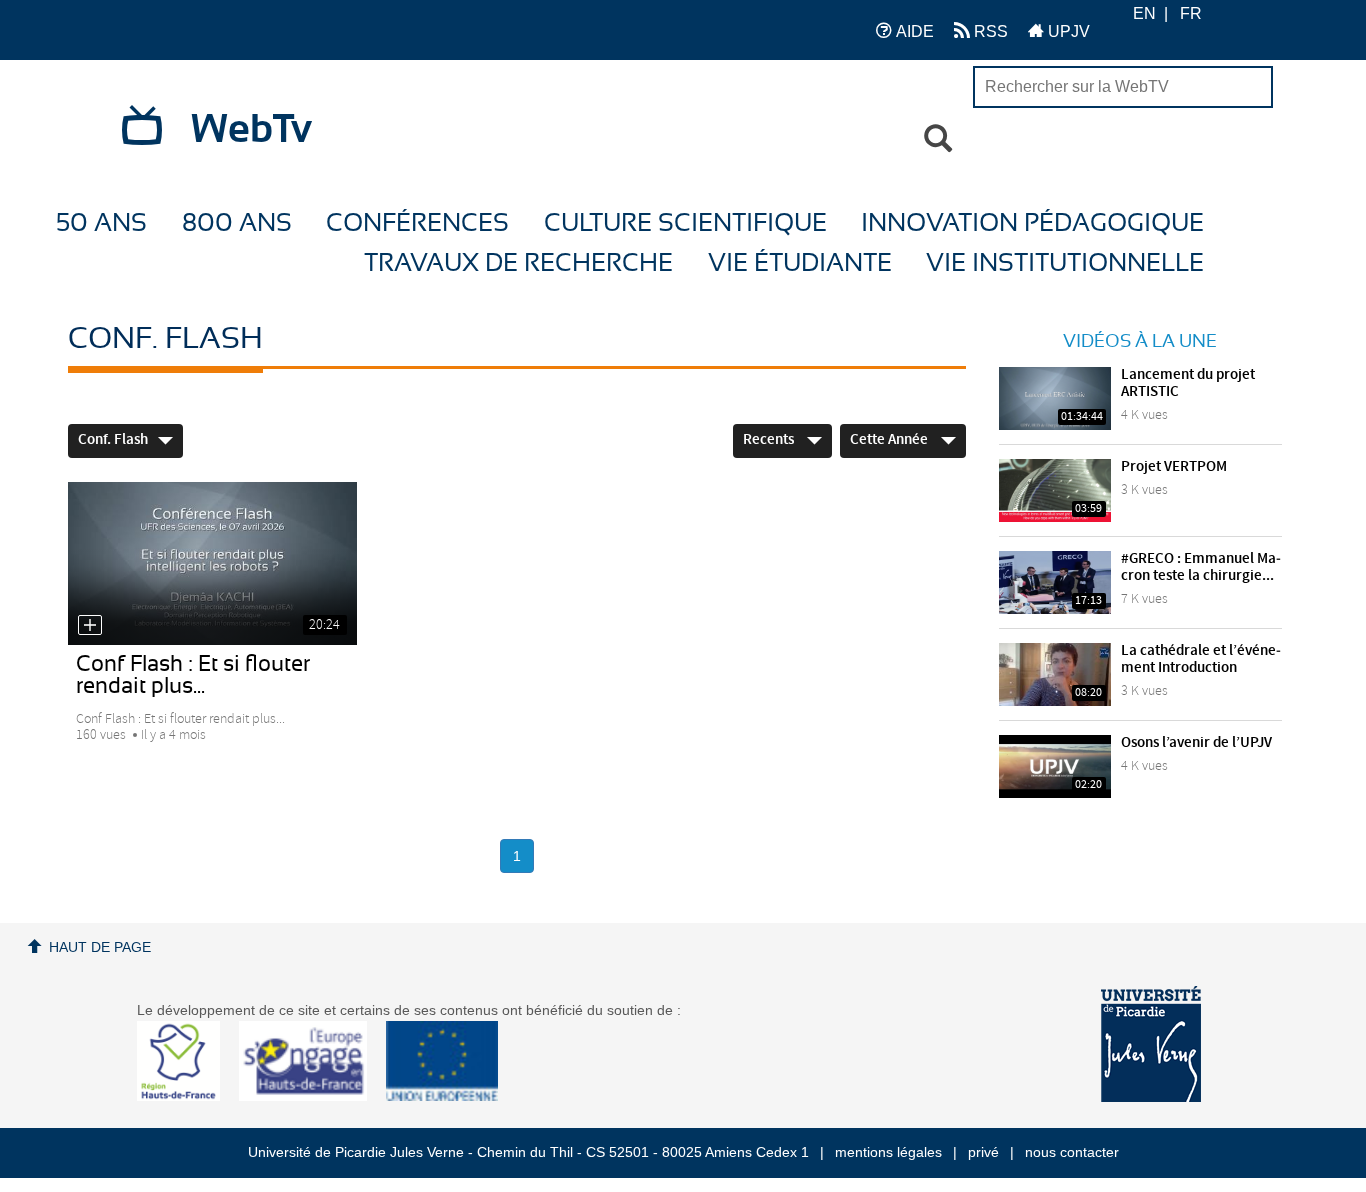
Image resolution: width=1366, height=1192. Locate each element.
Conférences (417, 223)
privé (983, 1152)
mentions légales (888, 1152)
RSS (989, 31)
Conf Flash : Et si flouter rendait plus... (193, 675)
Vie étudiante (800, 263)
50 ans (101, 223)
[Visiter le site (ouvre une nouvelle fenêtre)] (186, 1096)
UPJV (1067, 31)
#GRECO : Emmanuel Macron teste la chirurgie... (1201, 567)
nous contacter (1072, 1152)
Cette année (890, 440)
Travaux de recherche (518, 263)
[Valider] (938, 139)
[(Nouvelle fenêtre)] (1151, 1044)
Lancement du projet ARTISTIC (1188, 383)
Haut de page (100, 947)
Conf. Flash (113, 440)
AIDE (913, 31)
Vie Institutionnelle (1065, 263)
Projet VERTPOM (1174, 467)
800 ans (237, 223)
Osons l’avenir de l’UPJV (1196, 743)
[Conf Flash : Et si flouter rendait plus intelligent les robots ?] (212, 563)
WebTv (251, 130)
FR (1191, 13)
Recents (770, 440)
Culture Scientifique (685, 223)
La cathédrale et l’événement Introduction (1201, 659)
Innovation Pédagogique (1032, 223)
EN (1144, 13)
